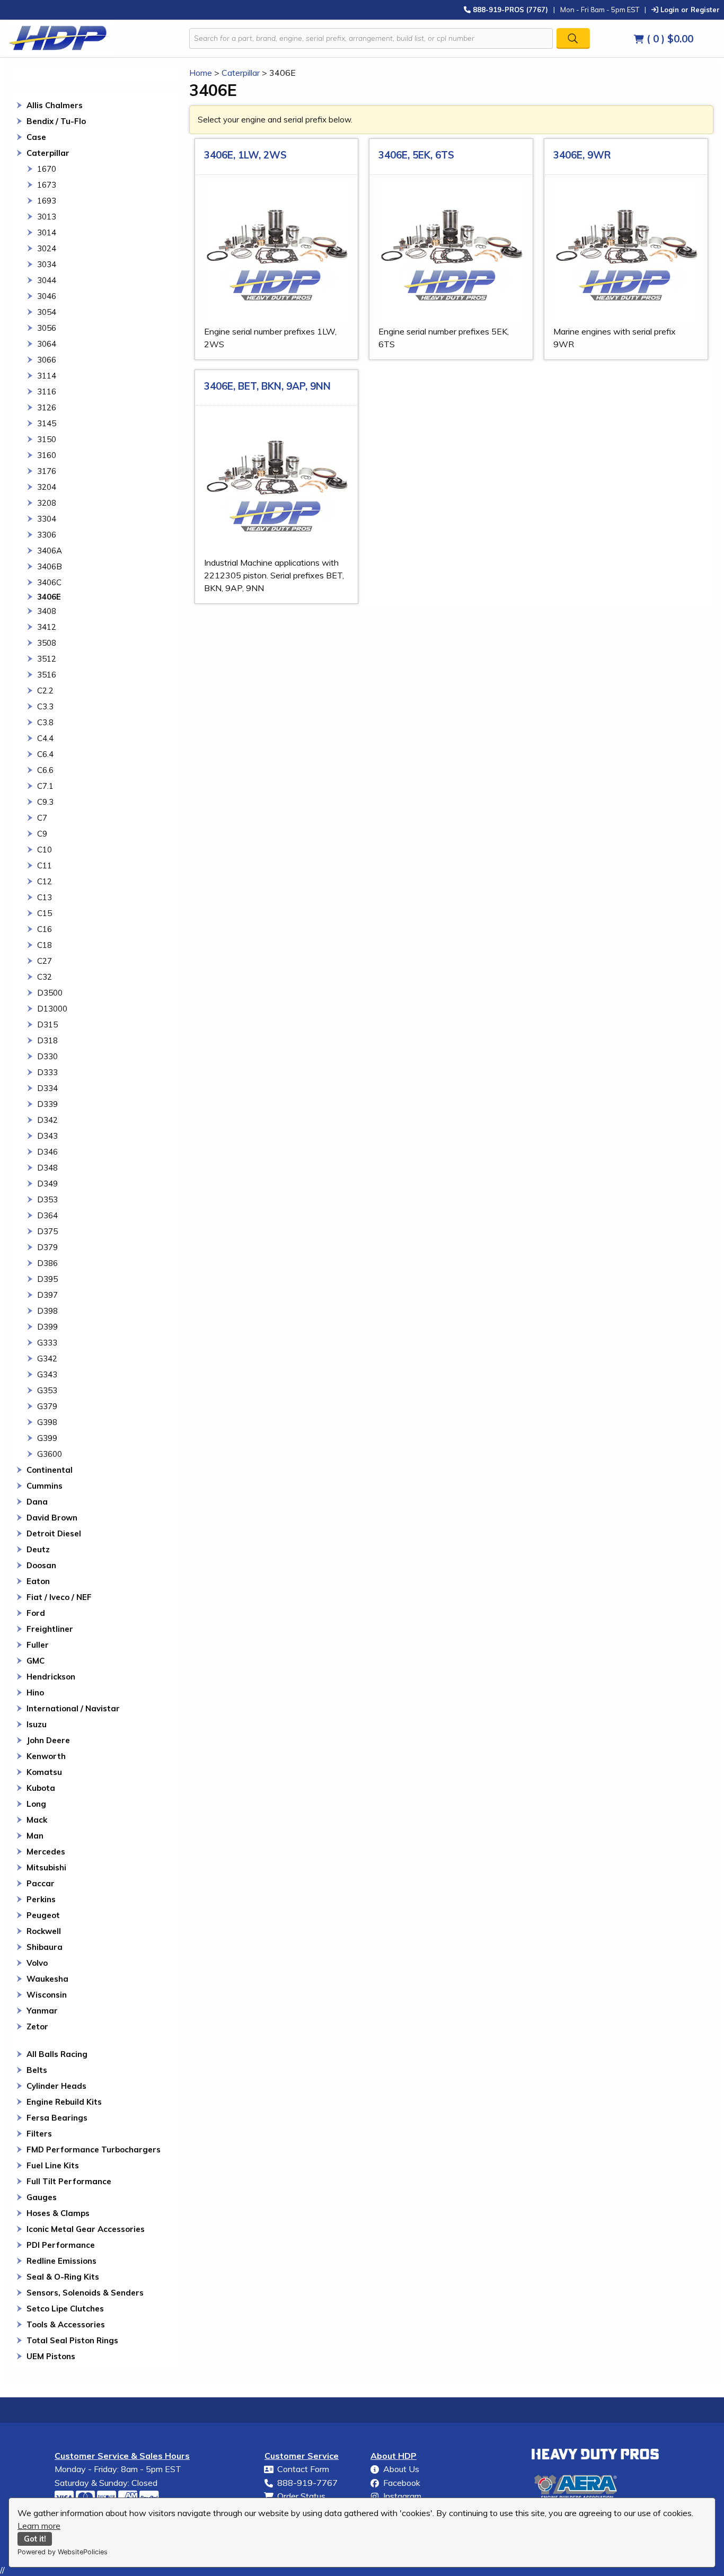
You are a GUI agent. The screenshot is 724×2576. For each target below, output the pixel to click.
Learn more (39, 2526)
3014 (47, 232)
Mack (37, 1820)
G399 (47, 1438)
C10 (45, 850)
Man (35, 1836)
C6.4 (45, 754)
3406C (49, 582)
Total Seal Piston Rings (72, 2340)
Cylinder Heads (56, 2086)
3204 (47, 487)
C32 (45, 977)
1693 (47, 201)
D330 (47, 1056)
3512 (47, 659)
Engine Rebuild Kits (64, 2102)
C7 (42, 818)
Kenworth (46, 1756)
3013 (47, 217)
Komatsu (44, 1772)
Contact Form (303, 2469)
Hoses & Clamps (58, 2213)
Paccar (41, 1883)
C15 (45, 913)
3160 (47, 455)
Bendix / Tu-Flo (56, 121)
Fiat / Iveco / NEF (59, 1597)
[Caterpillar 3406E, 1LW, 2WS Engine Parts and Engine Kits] (277, 253)
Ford (36, 1613)
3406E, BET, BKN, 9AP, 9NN (267, 386)
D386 (47, 1263)
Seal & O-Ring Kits (63, 2277)
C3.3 (45, 706)
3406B (50, 566)
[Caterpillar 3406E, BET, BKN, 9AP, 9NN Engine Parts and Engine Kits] (277, 483)
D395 (47, 1279)
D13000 (52, 1009)
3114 (47, 376)
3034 (47, 264)
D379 (47, 1247)
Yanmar (42, 2011)
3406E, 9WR (582, 155)
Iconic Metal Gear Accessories (86, 2229)
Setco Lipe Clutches (65, 2309)
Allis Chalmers (55, 105)
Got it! (35, 2539)
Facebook (402, 2483)
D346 (47, 1152)
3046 (47, 296)
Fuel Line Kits (53, 2165)
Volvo (37, 1963)
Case (36, 137)
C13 (45, 897)
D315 (47, 1025)
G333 (47, 1343)
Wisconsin (47, 1995)
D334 (47, 1088)
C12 (45, 881)
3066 (47, 360)
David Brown (52, 1518)
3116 (47, 392)
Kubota (41, 1788)
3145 (47, 423)
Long (36, 1804)
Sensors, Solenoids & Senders (85, 2293)
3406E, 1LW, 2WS (245, 155)
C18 (45, 945)
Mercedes (46, 1852)
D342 (47, 1120)
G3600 (50, 1454)
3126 (47, 407)
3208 (47, 503)
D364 (47, 1215)
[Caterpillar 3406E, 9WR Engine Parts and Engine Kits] (626, 253)
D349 (47, 1184)
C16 (45, 929)
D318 (47, 1040)
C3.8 (45, 722)
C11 (45, 865)
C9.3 (45, 802)
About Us (401, 2469)
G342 (47, 1359)
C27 (45, 961)
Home (201, 73)
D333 (47, 1072)
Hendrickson (51, 1677)
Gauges (42, 2197)
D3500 (50, 993)
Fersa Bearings (57, 2118)
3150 (47, 439)
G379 (47, 1406)
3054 (47, 312)
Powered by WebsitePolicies (63, 2552)
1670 (47, 169)
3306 (47, 535)
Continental (50, 1470)
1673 (47, 185)
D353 (47, 1199)
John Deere (48, 1740)
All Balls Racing (57, 2054)
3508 (47, 643)
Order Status (301, 2496)
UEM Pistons (51, 2356)
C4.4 (45, 738)
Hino (35, 1693)
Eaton (38, 1581)
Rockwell (44, 1931)
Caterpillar (48, 153)
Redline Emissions (61, 2261)
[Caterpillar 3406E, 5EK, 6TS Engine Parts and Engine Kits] (451, 253)
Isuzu (37, 1724)
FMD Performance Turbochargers (94, 2149)
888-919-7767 (307, 2483)
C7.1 (45, 786)
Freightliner (50, 1629)
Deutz (38, 1549)
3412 (47, 627)
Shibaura (45, 1947)
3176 (47, 471)
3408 (47, 611)
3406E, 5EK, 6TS (416, 155)
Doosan (41, 1565)
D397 (47, 1295)
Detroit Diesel (54, 1533)
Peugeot (43, 1915)
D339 (47, 1104)
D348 (47, 1168)
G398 (47, 1422)
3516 (47, 675)
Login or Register (689, 9)
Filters (39, 2134)
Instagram (402, 2496)
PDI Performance (61, 2245)
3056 (47, 328)
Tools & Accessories (66, 2324)
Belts (37, 2070)
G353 (47, 1390)
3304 (47, 519)
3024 (47, 248)
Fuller (38, 1645)
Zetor (37, 2026)
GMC (36, 1661)
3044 (47, 280)
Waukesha (47, 1979)
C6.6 (45, 770)
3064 (47, 344)
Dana (37, 1502)
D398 (47, 1311)
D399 (47, 1327)
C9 (42, 834)
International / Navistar (73, 1708)
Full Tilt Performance (69, 2181)
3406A (50, 551)
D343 (47, 1136)
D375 (47, 1231)
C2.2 (45, 691)
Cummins (45, 1486)
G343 (47, 1374)
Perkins (41, 1899)
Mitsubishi (46, 1867)
